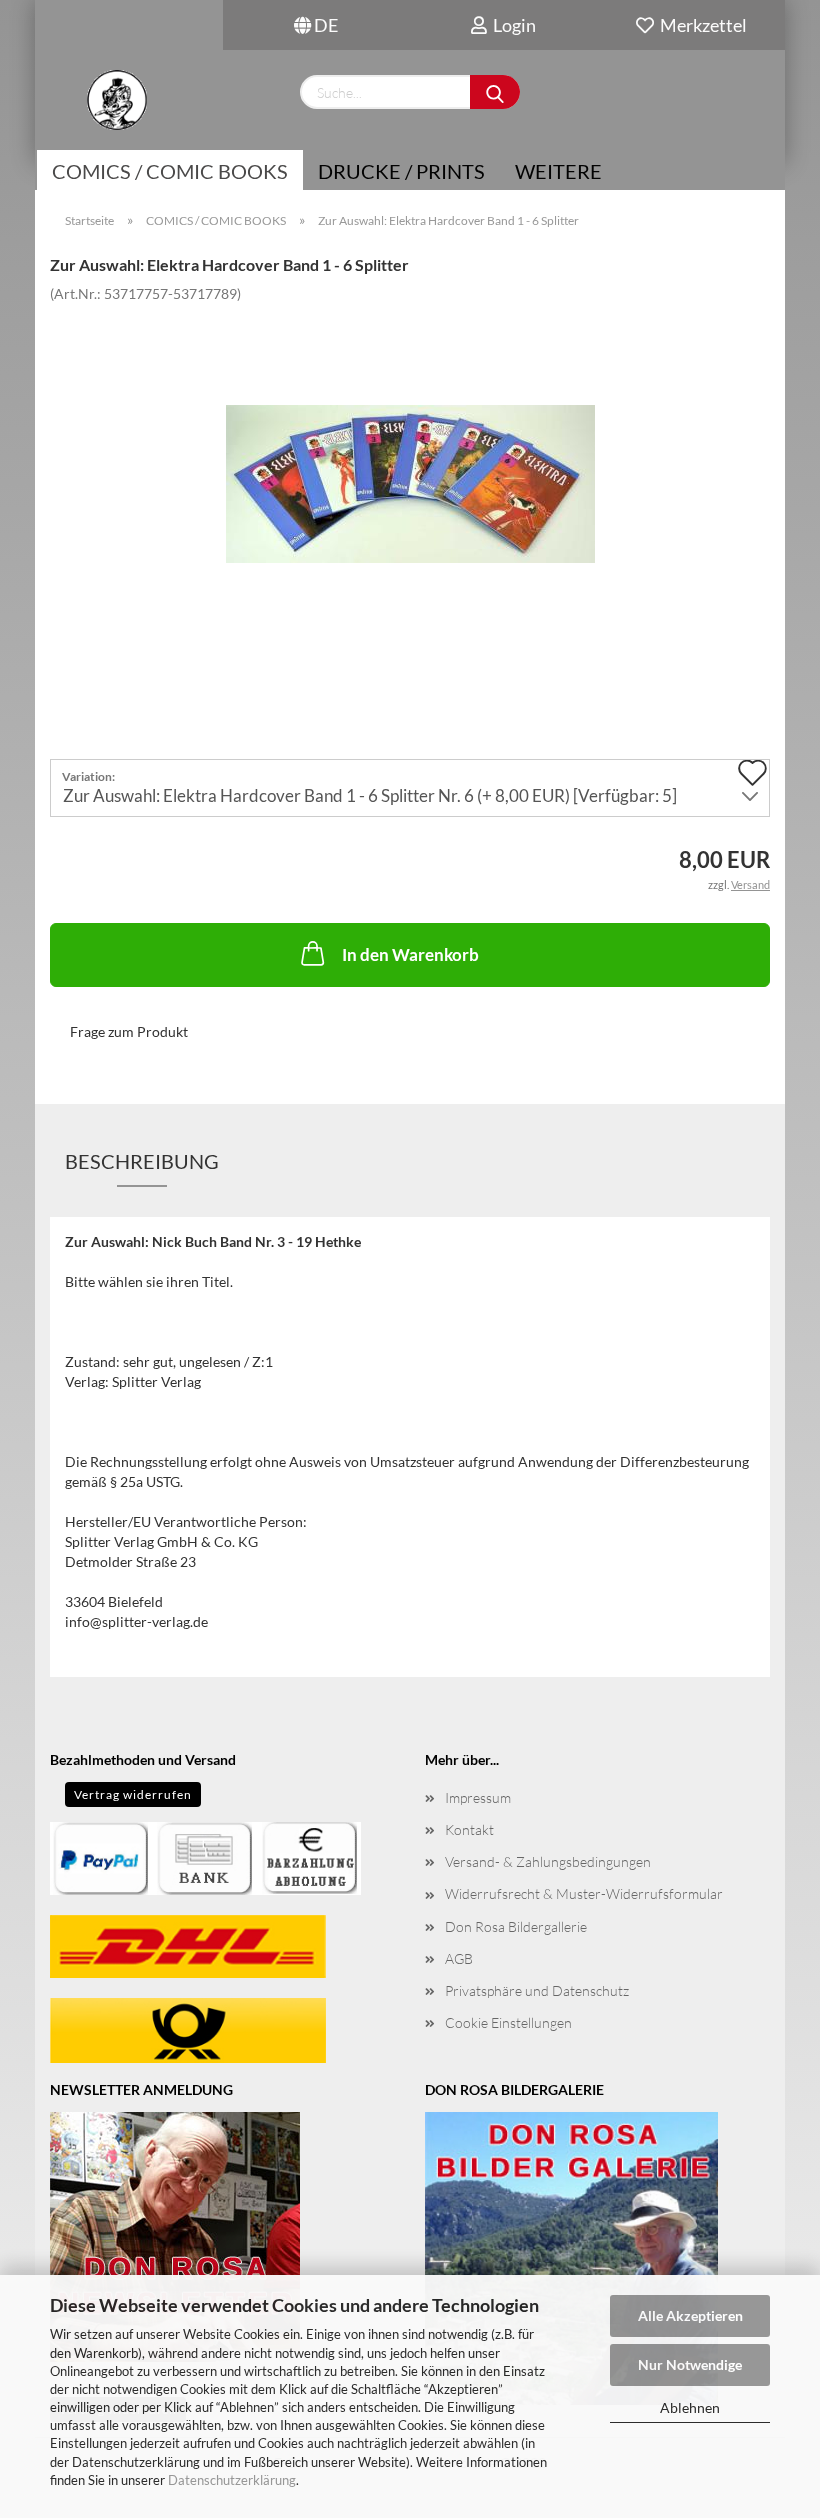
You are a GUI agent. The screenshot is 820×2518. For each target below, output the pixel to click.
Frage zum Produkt (129, 1031)
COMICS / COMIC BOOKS (170, 171)
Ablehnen (690, 2407)
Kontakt (469, 1829)
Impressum (478, 1797)
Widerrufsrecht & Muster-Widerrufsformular (584, 1893)
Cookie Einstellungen (508, 2022)
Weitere (558, 171)
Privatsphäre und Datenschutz (537, 1990)
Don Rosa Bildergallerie (516, 1926)
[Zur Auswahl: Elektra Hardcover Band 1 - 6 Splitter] (410, 451)
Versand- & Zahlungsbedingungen (548, 1861)
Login (511, 25)
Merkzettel (700, 25)
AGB (459, 1958)
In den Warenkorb (410, 954)
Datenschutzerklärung (232, 2480)
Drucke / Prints (401, 171)
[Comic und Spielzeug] (116, 100)
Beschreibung (142, 1161)
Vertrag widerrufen (133, 1794)
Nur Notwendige (690, 2364)
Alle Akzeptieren (690, 2315)
